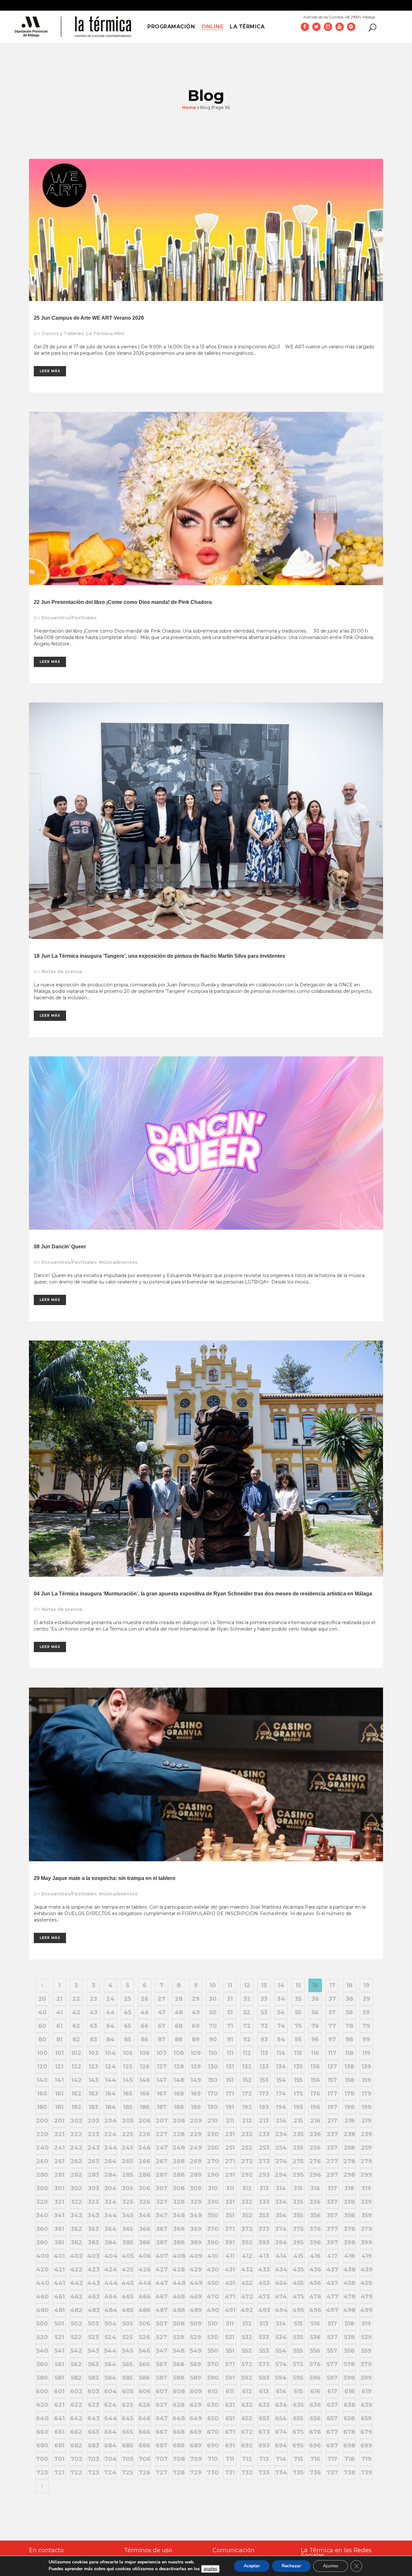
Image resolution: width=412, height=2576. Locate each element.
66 (145, 2026)
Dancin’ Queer (69, 1247)
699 (366, 2445)
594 (281, 2378)
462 (76, 2297)
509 (196, 2324)
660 (42, 2432)
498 (349, 2310)
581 (59, 2378)
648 (179, 2418)
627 (162, 2405)
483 (94, 2310)
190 (213, 2107)
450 (213, 2283)
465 (127, 2297)
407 (162, 2256)
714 (281, 2459)
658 (349, 2418)
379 (366, 2229)
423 (94, 2270)
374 (281, 2229)
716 (315, 2459)
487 (162, 2310)
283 (94, 2175)
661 (59, 2432)
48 (179, 2012)
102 (76, 2053)
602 (76, 2391)
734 (281, 2473)
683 (94, 2445)
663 (94, 2432)
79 (366, 2026)
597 (332, 2378)
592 (247, 2378)
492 (247, 2310)
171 (230, 2094)
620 (42, 2405)
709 (196, 2459)
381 (59, 2242)
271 (230, 2161)
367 (162, 2229)
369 (196, 2229)
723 (94, 2473)
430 (213, 2270)
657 (332, 2418)
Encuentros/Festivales (69, 618)
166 (145, 2094)
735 (298, 2473)
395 (298, 2242)
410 (213, 2256)
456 (315, 2283)
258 (349, 2148)
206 (145, 2121)
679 (366, 2432)
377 (332, 2229)
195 (298, 2107)
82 (76, 2039)
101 (59, 2053)
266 (145, 2161)
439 (366, 2270)
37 (332, 1999)
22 (76, 1999)
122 (76, 2067)
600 (42, 2391)
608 (179, 2391)
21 (59, 1999)
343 (93, 2215)
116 (315, 2053)
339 (366, 2202)
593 (264, 2378)
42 (76, 2012)
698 (349, 2445)
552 (247, 2351)
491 (230, 2310)
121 (59, 2067)
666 (145, 2432)
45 (127, 2012)
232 (247, 2134)
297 (332, 2175)
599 (366, 2378)
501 (59, 2324)
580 (42, 2378)
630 (213, 2405)
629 (196, 2405)
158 (349, 2080)
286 (145, 2175)
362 (76, 2229)
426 (145, 2270)
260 (42, 2161)
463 (94, 2297)
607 (162, 2391)
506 (145, 2324)
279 (366, 2161)
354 (281, 2215)
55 (298, 2012)
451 (230, 2283)
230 (213, 2134)
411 (230, 2256)
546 (145, 2351)
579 (366, 2364)
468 (179, 2297)
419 (366, 2256)
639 (366, 2405)
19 (366, 1985)
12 (247, 1985)
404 (111, 2256)
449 (196, 2283)
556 (315, 2351)
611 (230, 2391)
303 (94, 2188)
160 (42, 2094)
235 (298, 2134)
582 (76, 2378)
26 (145, 1999)
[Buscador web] (370, 27)
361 (59, 2229)
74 (281, 2026)
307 (162, 2188)
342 (76, 2215)
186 (145, 2107)
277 (332, 2161)
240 (42, 2148)
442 (77, 2283)
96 (315, 2039)
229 (196, 2134)
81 (59, 2039)
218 (349, 2121)
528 (179, 2337)
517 (332, 2324)
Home (189, 107)
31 (230, 1999)
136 (315, 2067)
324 (111, 2202)
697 (332, 2445)
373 (264, 2229)
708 (179, 2459)
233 (264, 2134)
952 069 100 (392, 15)
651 (230, 2418)
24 (110, 1999)
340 (42, 2215)
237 (332, 2134)
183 (93, 2107)
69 (196, 2026)
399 (366, 2242)
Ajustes (331, 2566)
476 (315, 2297)
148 (179, 2080)
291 (230, 2175)
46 (145, 2012)
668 (179, 2432)
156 (315, 2080)
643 (94, 2418)
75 (298, 2026)
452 (247, 2283)
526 (145, 2337)
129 (196, 2067)
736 (315, 2473)
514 (281, 2324)
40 (42, 2012)
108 (179, 2053)
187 (162, 2107)
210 (213, 2121)
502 (76, 2324)
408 (179, 2256)
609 (196, 2391)
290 (213, 2175)
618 (349, 2391)
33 (264, 1999)
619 (366, 2391)
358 (349, 2215)
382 (76, 2242)
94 (281, 2039)
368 (179, 2229)
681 (59, 2445)
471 (230, 2297)
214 (281, 2121)
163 (93, 2094)
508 (179, 2324)
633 (264, 2405)
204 (111, 2121)
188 (179, 2107)
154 (281, 2080)
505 (128, 2324)
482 (76, 2310)
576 (315, 2364)
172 (247, 2094)
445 (127, 2283)
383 (93, 2242)
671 (230, 2432)
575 (298, 2364)
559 (366, 2351)
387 (162, 2242)
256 (315, 2148)
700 (42, 2459)
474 (281, 2297)
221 (59, 2134)
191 (230, 2107)
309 (196, 2188)
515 (298, 2324)
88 (179, 2039)
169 (196, 2094)
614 (281, 2391)
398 (349, 2242)
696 (315, 2445)
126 (145, 2067)
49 (196, 2012)
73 (264, 2026)
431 (230, 2270)
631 (230, 2405)
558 (349, 2351)
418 (349, 2256)
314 (281, 2188)
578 (349, 2364)
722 (76, 2473)
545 (127, 2351)
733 (264, 2473)
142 (76, 2080)
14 (281, 1985)
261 (59, 2161)
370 (213, 2229)
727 (162, 2473)
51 (230, 2012)
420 (42, 2270)
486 (145, 2310)
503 (93, 2324)
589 (196, 2378)
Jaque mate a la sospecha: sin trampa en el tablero (114, 1878)
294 (281, 2175)
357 (332, 2215)
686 (145, 2445)
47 (162, 2012)
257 (332, 2148)
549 (196, 2351)
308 (179, 2188)
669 (196, 2432)
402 (76, 2256)
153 (264, 2080)
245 (127, 2148)
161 (59, 2094)
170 (213, 2094)
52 (247, 2012)
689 (196, 2445)
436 (315, 2270)
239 (366, 2134)
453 (264, 2283)
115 (298, 2053)
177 (332, 2094)
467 (162, 2297)
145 (128, 2080)
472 (247, 2297)
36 (315, 1999)
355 (298, 2215)
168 (179, 2094)
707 (162, 2459)
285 (127, 2175)
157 (332, 2080)
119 (366, 2053)
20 (42, 1999)
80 (42, 2039)
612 (247, 2391)
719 (366, 2459)
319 (366, 2188)
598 (349, 2378)
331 (230, 2202)
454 (281, 2283)
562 (76, 2364)
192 (247, 2107)
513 (264, 2324)
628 (179, 2405)
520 (42, 2337)
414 (281, 2256)
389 (196, 2242)
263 (94, 2161)
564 (110, 2364)
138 (349, 2067)
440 (42, 2283)
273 (264, 2161)
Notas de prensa (62, 972)
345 (128, 2215)
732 (247, 2473)
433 (264, 2270)
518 (349, 2324)
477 (332, 2297)
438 (349, 2270)
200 (42, 2121)
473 (264, 2297)
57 (332, 2012)
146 (145, 2080)
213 (264, 2121)
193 (264, 2107)
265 (127, 2161)
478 (349, 2297)
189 (196, 2107)
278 (349, 2161)
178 (349, 2094)
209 (196, 2121)
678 (349, 2432)
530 (213, 2337)
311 (230, 2188)
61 (59, 2026)
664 (110, 2432)
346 (145, 2215)
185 (128, 2107)
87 (162, 2039)
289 (196, 2175)
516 (315, 2324)
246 (145, 2148)
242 (76, 2148)
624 (110, 2405)
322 (76, 2202)
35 (298, 1999)
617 (332, 2391)
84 (110, 2039)
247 (162, 2148)
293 (264, 2175)
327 (162, 2202)
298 (349, 2175)
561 (59, 2364)
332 (247, 2202)
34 (281, 1999)
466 (145, 2297)
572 (247, 2364)
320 (42, 2202)
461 (59, 2297)
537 (332, 2337)
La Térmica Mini (105, 334)
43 (94, 2012)
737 (332, 2473)
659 (366, 2418)
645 (127, 2418)
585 (127, 2378)
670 (213, 2432)
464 (111, 2297)
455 (298, 2283)
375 (298, 2229)
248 (179, 2148)
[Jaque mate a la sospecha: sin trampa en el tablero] (206, 1774)
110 (213, 2053)
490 (213, 2310)
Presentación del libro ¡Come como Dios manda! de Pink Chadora (132, 602)
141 (59, 2080)
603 (93, 2391)
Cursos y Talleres (63, 334)
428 (179, 2270)
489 (196, 2310)
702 (76, 2459)
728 (179, 2473)
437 (332, 2270)
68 (179, 2026)
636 (315, 2405)
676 (315, 2432)
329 (196, 2202)
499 (366, 2310)
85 (127, 2039)
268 (179, 2161)
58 (349, 2012)
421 (59, 2270)
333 (264, 2202)
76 (315, 2026)
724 (110, 2473)
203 (93, 2121)
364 (111, 2229)
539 (366, 2337)
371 (230, 2229)
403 (93, 2256)
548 (179, 2351)
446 (145, 2283)
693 (264, 2445)
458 (349, 2283)
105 (127, 2053)
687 (162, 2445)
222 (76, 2134)
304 (110, 2188)
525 (127, 2337)
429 (196, 2270)
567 (162, 2364)
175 (298, 2094)
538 (349, 2337)
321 (59, 2202)
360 (42, 2229)
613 (264, 2391)
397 (332, 2242)
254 (281, 2148)
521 (59, 2337)
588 (179, 2378)
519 (366, 2324)
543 (94, 2351)
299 (366, 2175)
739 (366, 2473)
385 (128, 2242)
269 (196, 2161)
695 (298, 2445)
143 (93, 2080)
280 (42, 2175)
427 (162, 2270)
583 (94, 2378)
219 (366, 2121)
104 (110, 2053)
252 (247, 2148)
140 (42, 2080)
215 (298, 2121)
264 (110, 2161)
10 (213, 1985)
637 (332, 2405)
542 (76, 2351)
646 (145, 2418)
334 (281, 2202)
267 (162, 2161)
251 (230, 2148)
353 (264, 2215)
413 (264, 2256)
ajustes (210, 2569)
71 (230, 2026)
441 (59, 2283)
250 (213, 2148)
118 (349, 2053)
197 (332, 2107)
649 (196, 2418)
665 (127, 2432)
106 (145, 2053)
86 (145, 2039)
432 (247, 2270)
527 (162, 2337)
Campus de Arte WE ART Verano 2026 (98, 318)
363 (93, 2229)
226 (145, 2134)
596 (315, 2378)
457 (332, 2283)
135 (298, 2067)
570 (213, 2364)
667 (162, 2432)
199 (366, 2107)
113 (264, 2053)
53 (264, 2012)
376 (315, 2229)
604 (111, 2391)
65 (127, 2026)
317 (332, 2188)
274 (281, 2161)
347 (162, 2215)
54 (281, 2012)
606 (145, 2391)
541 (59, 2351)
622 (76, 2405)
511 (230, 2324)
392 (247, 2242)
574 (281, 2364)
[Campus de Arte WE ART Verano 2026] (206, 230)
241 (59, 2148)
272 (247, 2161)
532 (247, 2337)
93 (264, 2039)
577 (332, 2364)
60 (42, 2026)
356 (315, 2215)
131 (230, 2067)
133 (264, 2067)
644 (111, 2418)
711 (230, 2459)
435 (298, 2270)
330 (213, 2202)
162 (76, 2094)
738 (349, 2473)
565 (127, 2364)
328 (179, 2202)
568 (179, 2364)
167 (162, 2094)
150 (213, 2080)
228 (179, 2134)
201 (59, 2121)
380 (42, 2242)
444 (111, 2283)
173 (264, 2094)
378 (349, 2229)
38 (349, 1999)
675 (298, 2432)
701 (59, 2459)
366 (145, 2229)
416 (315, 2256)
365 (128, 2229)
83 (94, 2039)
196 (315, 2107)
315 (298, 2188)
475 (298, 2297)
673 (264, 2432)
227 (162, 2134)
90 (213, 2039)
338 (349, 2202)
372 (247, 2229)
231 (230, 2134)
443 (94, 2283)
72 (247, 2026)
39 (366, 1999)
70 (213, 2026)
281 (59, 2175)
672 (247, 2432)
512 (247, 2324)
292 (247, 2175)
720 (42, 2473)
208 (179, 2121)
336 (315, 2202)
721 (59, 2473)
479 (366, 2297)
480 (42, 2310)
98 (349, 2039)
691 (230, 2445)
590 (213, 2378)
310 (213, 2188)
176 (315, 2094)
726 (145, 2473)
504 (111, 2324)
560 (42, 2364)
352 (247, 2215)
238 (349, 2134)
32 (247, 1999)
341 (59, 2215)
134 (281, 2067)
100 (42, 2053)
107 (162, 2053)
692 (247, 2445)
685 (127, 2445)
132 (247, 2067)
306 (145, 2188)
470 (213, 2297)
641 (59, 2418)
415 (298, 2256)
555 (298, 2351)
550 (213, 2351)
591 (230, 2378)
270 (213, 2161)
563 (94, 2364)
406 (145, 2256)
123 (93, 2067)
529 (196, 2337)
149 (196, 2080)
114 (281, 2053)
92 (247, 2039)
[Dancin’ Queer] (206, 1143)
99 (366, 2039)
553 (264, 2351)
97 (332, 2039)
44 (110, 2012)
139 (366, 2067)
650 (213, 2418)
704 (111, 2459)
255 (298, 2148)
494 (281, 2310)
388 (179, 2242)
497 (332, 2310)
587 (162, 2378)
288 (179, 2175)
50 (213, 2012)
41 (59, 2012)
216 (315, 2121)
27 (162, 1999)
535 (298, 2337)
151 (230, 2080)
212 (247, 2121)
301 (59, 2188)
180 (42, 2107)
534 (281, 2337)
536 (315, 2337)
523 (94, 2337)
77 (332, 2026)
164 (111, 2094)
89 (196, 2039)
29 (196, 1999)
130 (213, 2067)
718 (349, 2459)
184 (111, 2107)
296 (315, 2175)
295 (298, 2175)
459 (366, 2283)
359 (366, 2215)
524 (110, 2337)
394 (281, 2242)
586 (145, 2378)
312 (247, 2188)
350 (213, 2215)
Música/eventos (118, 1262)
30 (213, 1999)
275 (298, 2161)
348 (179, 2215)
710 (213, 2459)
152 (247, 2080)
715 (298, 2459)
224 (110, 2134)
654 (281, 2418)
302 (76, 2188)
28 (179, 1999)
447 (162, 2283)
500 (42, 2324)
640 (42, 2418)
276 (315, 2161)
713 (264, 2459)
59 (366, 2012)
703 (93, 2459)
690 (213, 2445)
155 (298, 2080)
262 (76, 2161)
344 (111, 2215)
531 (230, 2337)
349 (196, 2215)
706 (145, 2459)
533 (264, 2337)
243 (94, 2148)
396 (315, 2242)
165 (128, 2094)
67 (162, 2026)
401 (59, 2256)
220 (42, 2134)
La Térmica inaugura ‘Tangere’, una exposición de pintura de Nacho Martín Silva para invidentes (168, 956)
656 (315, 2418)
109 (196, 2053)
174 (281, 2094)
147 (162, 2080)
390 (213, 2242)
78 (349, 2026)
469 (196, 2297)
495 (298, 2310)
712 (247, 2459)
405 (128, 2256)
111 (230, 2053)
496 (315, 2310)
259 (366, 2148)
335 (298, 2202)
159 (366, 2080)
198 (349, 2107)
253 (264, 2148)
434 (281, 2270)
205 (128, 2121)
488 (179, 2310)
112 (247, 2053)
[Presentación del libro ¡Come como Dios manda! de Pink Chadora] (206, 499)
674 (281, 2432)
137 (332, 2067)
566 (145, 2364)
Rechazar (291, 2566)
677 (332, 2432)
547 (162, 2351)
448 (179, 2283)
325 (128, 2202)
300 (42, 2188)
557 (332, 2351)
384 (111, 2242)
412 (247, 2256)
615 (298, 2391)
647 (162, 2418)
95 (298, 2039)
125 (128, 2067)
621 (59, 2405)
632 (247, 2405)
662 (76, 2432)
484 (111, 2310)
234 (281, 2134)
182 (76, 2107)
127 (162, 2067)
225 (127, 2134)
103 (94, 2053)
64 (110, 2026)
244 (111, 2148)
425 (127, 2270)
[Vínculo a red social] (305, 26)
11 (230, 1985)
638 (349, 2405)
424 (111, 2270)
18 (349, 1985)
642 (76, 2418)
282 (76, 2175)
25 (127, 1999)
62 (76, 2026)
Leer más (50, 371)
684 (110, 2445)
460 (42, 2297)
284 (110, 2175)
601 (59, 2391)
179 (366, 2094)
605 (128, 2391)
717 (332, 2459)
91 (230, 2039)
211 (230, 2121)
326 (145, 2202)
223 (94, 2134)
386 (145, 2242)
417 (332, 2256)
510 (213, 2324)
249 (196, 2148)
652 (247, 2418)
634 (281, 2405)
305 (127, 2188)
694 (281, 2445)
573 (264, 2364)
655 (298, 2418)
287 (162, 2175)
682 (76, 2445)
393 (264, 2242)
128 (179, 2067)
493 (264, 2310)
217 (332, 2121)
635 (298, 2405)
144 (111, 2080)
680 (42, 2445)
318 (349, 2188)
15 (298, 1985)
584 (110, 2378)
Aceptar (252, 2566)
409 (196, 2256)
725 (127, 2473)
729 (196, 2473)
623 (94, 2405)
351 (230, 2215)
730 (213, 2473)
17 (332, 1985)
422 (76, 2270)
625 (127, 2405)
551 (230, 2351)
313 (264, 2188)
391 (230, 2242)
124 (111, 2067)
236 (315, 2134)
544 (110, 2351)
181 (59, 2107)
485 (127, 2310)
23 (94, 1999)
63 (94, 2026)
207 (162, 2121)
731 (230, 2473)
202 (76, 2121)
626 (145, 2405)
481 (59, 2310)
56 (315, 2012)
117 (332, 2053)
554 (281, 2351)
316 (315, 2188)
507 (162, 2324)
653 (264, 2418)
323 (93, 2202)
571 (230, 2364)
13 (264, 1985)
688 (179, 2445)
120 (42, 2067)
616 (315, 2391)
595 (298, 2378)
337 (332, 2202)
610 (213, 2391)
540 (42, 2351)
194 (281, 2107)
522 (76, 2337)
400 (42, 2256)
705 (128, 2459)
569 (196, 2364)
